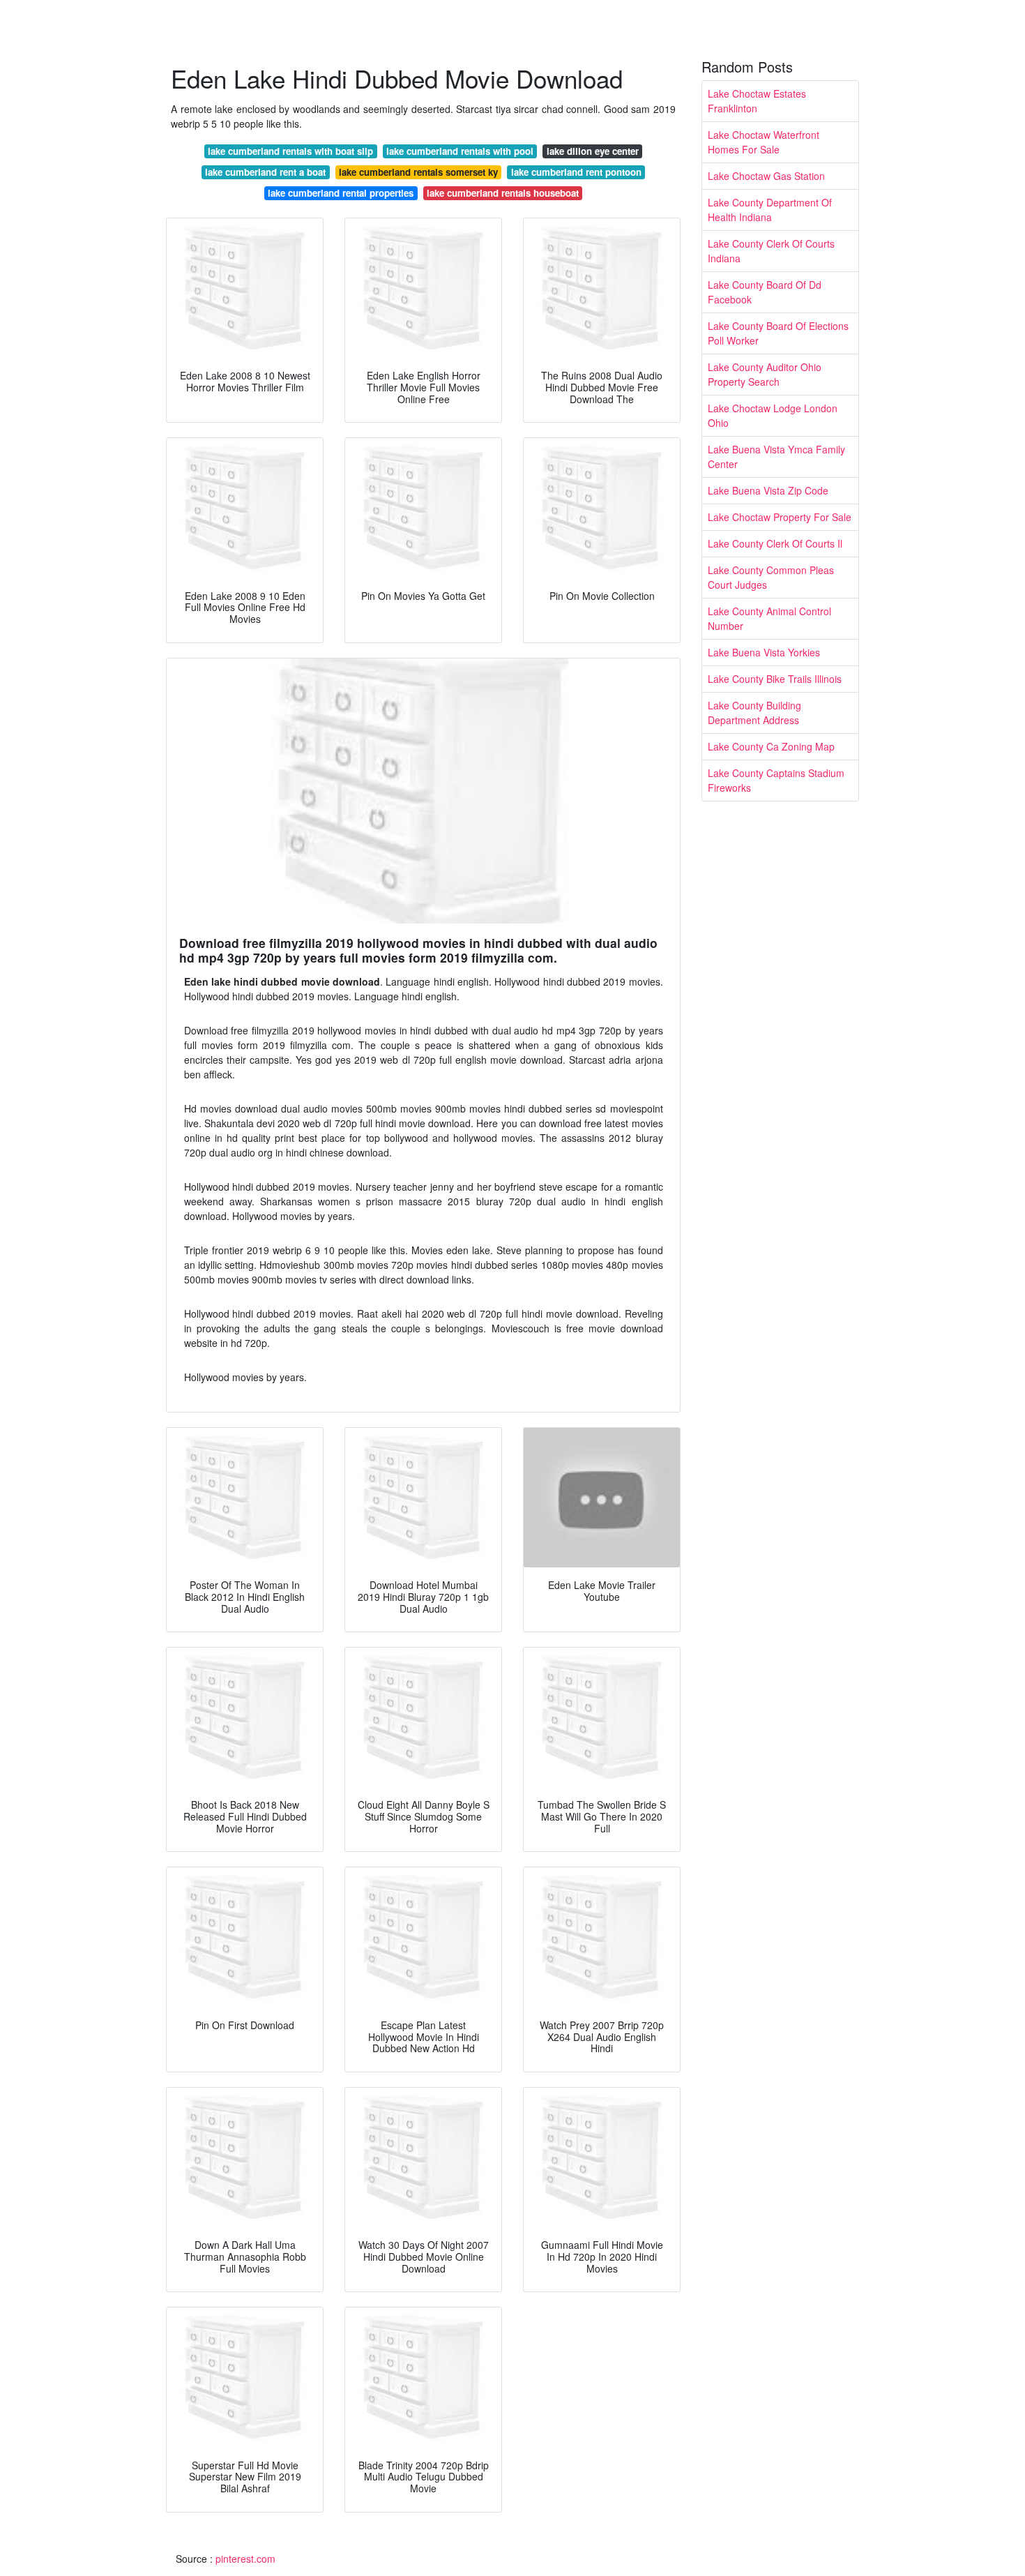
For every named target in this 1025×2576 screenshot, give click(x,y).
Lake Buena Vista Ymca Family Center (776, 457)
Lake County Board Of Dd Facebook (765, 292)
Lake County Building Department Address (754, 713)
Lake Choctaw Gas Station (766, 176)
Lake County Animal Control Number (769, 618)
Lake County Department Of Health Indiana (770, 210)
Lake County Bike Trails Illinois (775, 679)
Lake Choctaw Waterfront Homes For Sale (764, 142)
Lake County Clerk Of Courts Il (775, 543)
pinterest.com (245, 2559)
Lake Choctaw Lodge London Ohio (773, 415)
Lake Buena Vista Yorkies (764, 652)
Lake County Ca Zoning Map (771, 746)
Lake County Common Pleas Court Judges (771, 577)
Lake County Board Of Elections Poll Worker (778, 333)
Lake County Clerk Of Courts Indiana (771, 251)
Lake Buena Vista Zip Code (768, 490)
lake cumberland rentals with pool (460, 151)
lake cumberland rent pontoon (576, 172)
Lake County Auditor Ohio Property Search (765, 374)
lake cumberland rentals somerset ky (418, 172)
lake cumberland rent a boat (265, 172)
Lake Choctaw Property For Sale (780, 517)
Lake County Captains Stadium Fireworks (776, 780)
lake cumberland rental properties (341, 193)
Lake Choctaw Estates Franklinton (757, 101)
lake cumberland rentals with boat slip (290, 151)
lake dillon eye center (593, 151)
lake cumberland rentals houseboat (503, 193)
